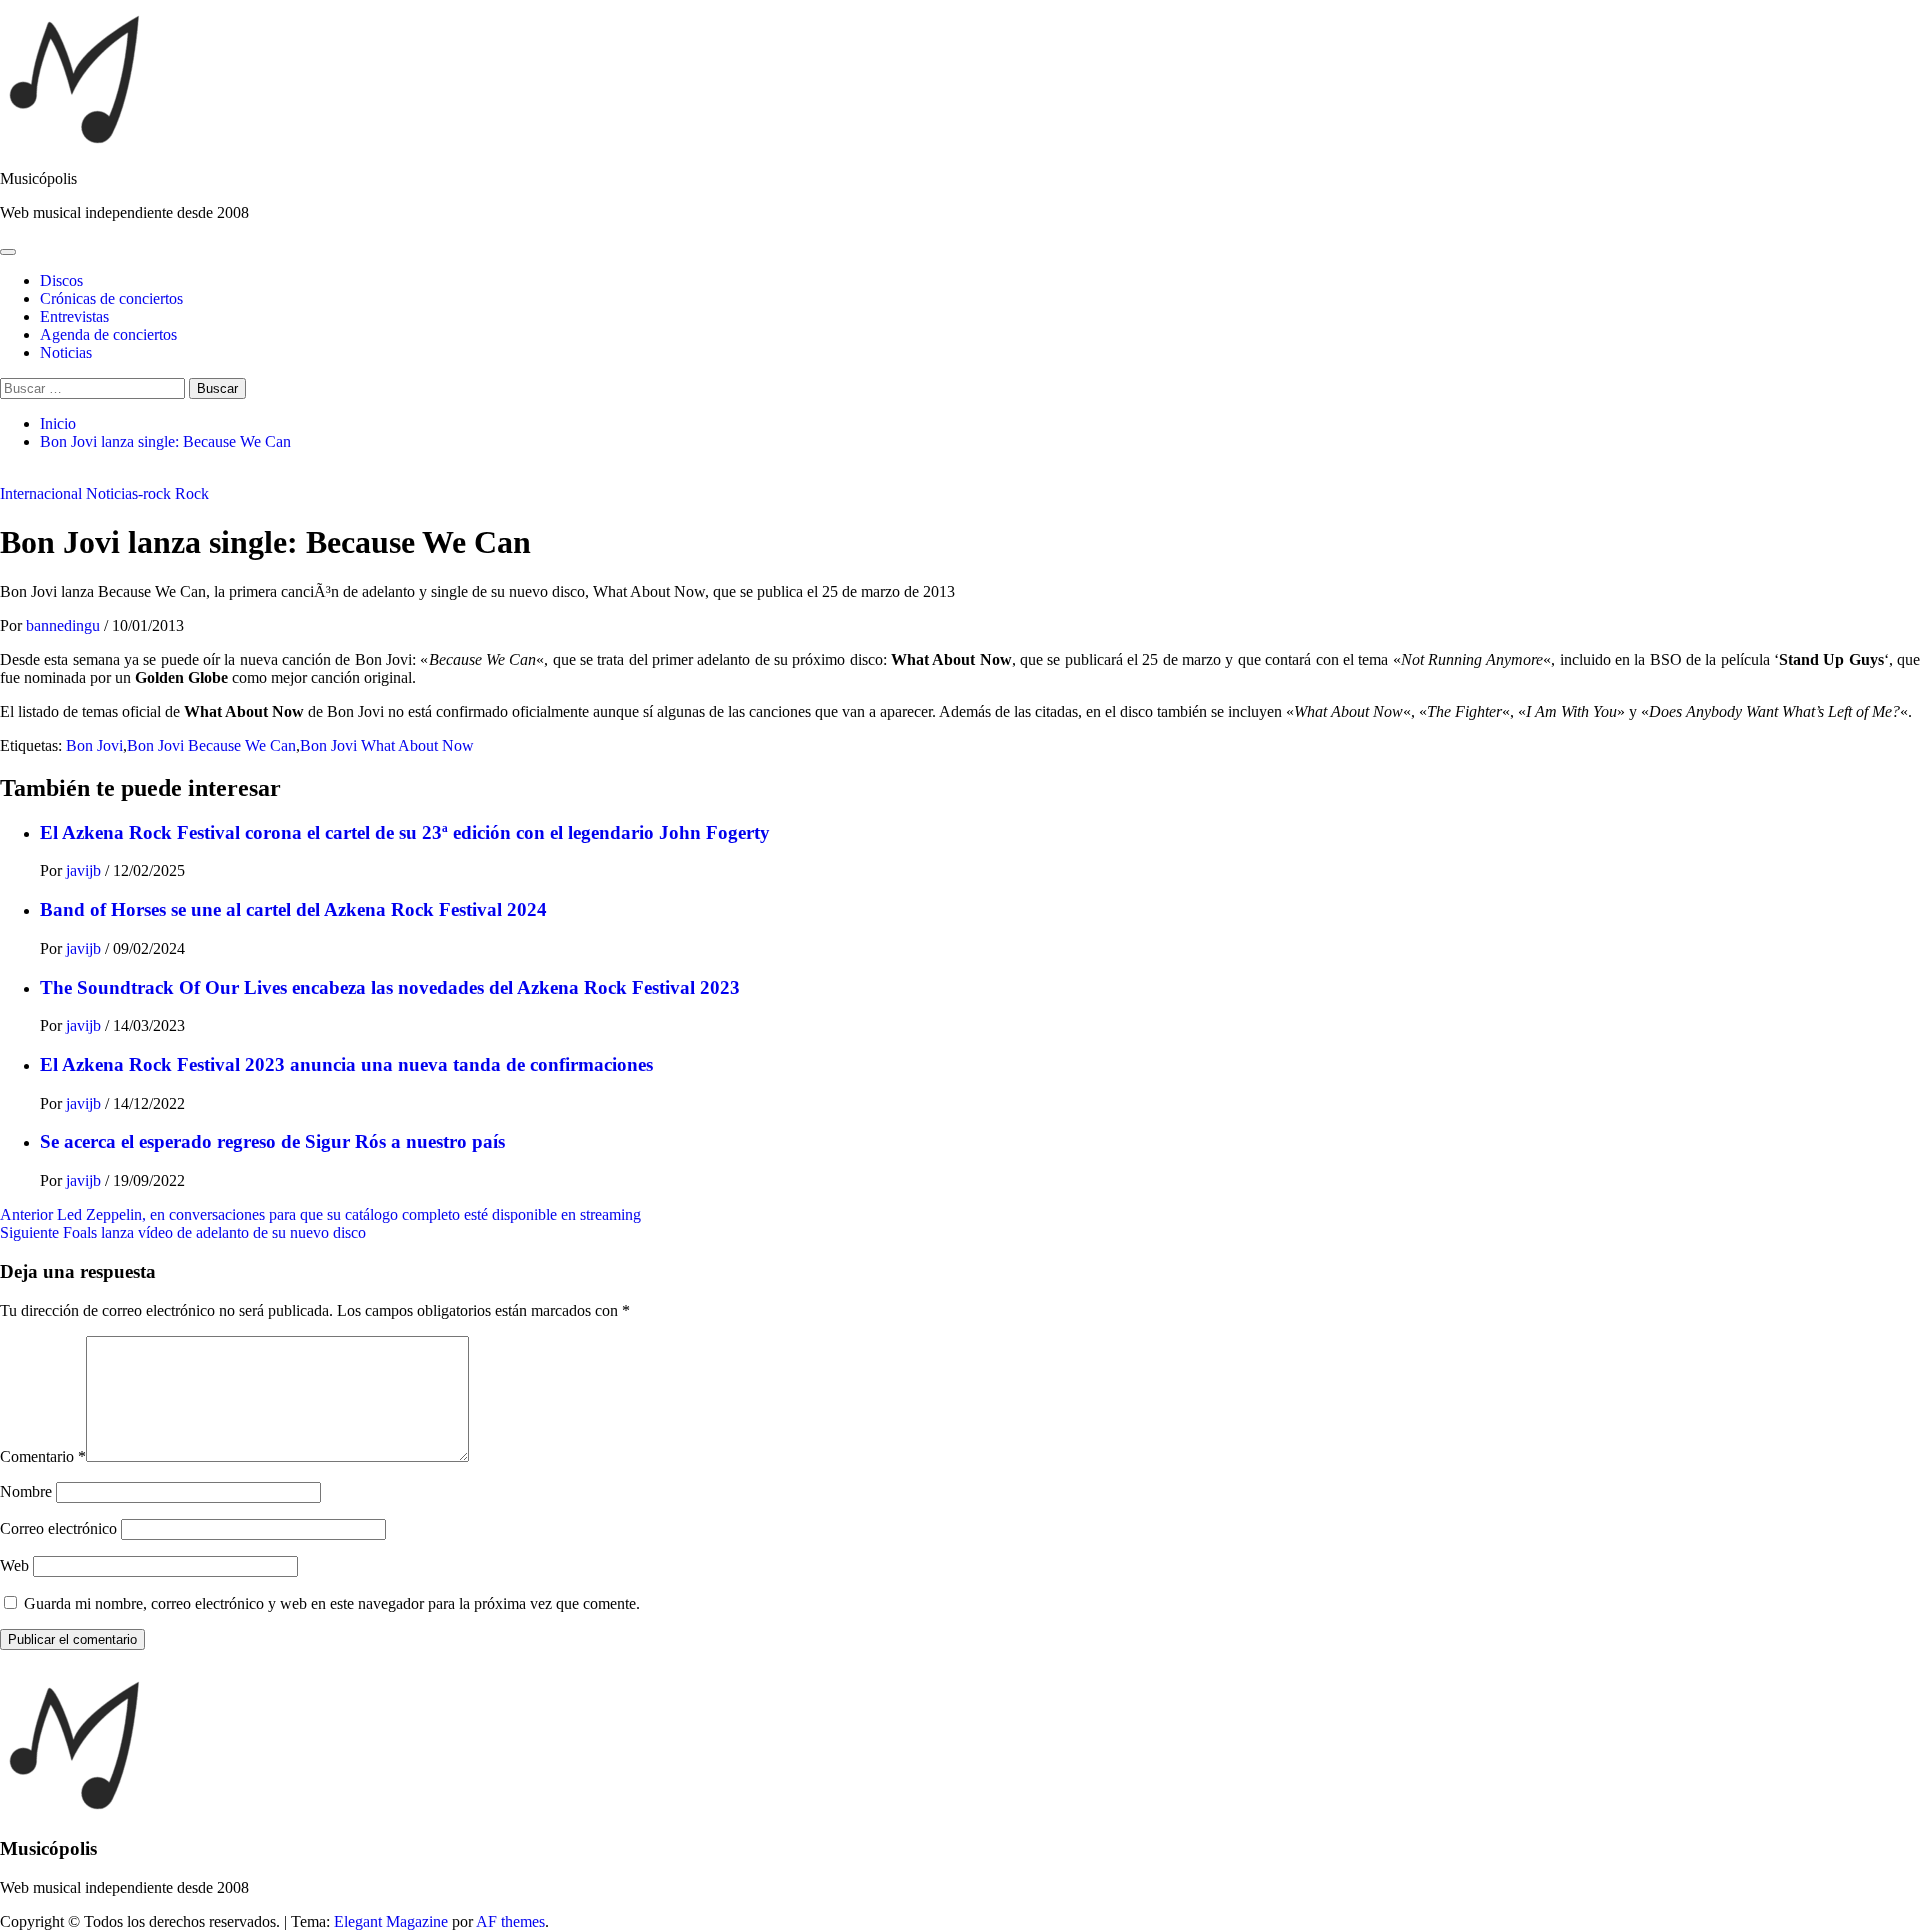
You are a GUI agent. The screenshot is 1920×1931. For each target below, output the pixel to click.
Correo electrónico (58, 1528)
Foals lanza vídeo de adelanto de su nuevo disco (183, 1232)
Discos (61, 280)
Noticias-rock (128, 493)
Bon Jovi (94, 745)
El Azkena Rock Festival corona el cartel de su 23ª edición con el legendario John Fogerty (405, 832)
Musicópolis (38, 178)
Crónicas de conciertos (111, 298)
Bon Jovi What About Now (387, 745)
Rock (192, 493)
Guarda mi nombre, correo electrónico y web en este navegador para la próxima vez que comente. (332, 1603)
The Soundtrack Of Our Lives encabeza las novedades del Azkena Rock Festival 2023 (390, 987)
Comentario (43, 1456)
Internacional (41, 493)
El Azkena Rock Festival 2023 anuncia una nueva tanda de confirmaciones (346, 1064)
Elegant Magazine (391, 1921)
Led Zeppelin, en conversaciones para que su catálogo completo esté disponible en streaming (320, 1214)
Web (14, 1565)
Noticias (66, 352)
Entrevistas (74, 316)
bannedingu (65, 625)
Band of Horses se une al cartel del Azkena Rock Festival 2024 (293, 909)
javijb (85, 870)
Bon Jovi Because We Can (211, 745)
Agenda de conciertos (108, 334)
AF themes (510, 1921)
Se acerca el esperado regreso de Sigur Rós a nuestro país (272, 1141)
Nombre (26, 1491)
